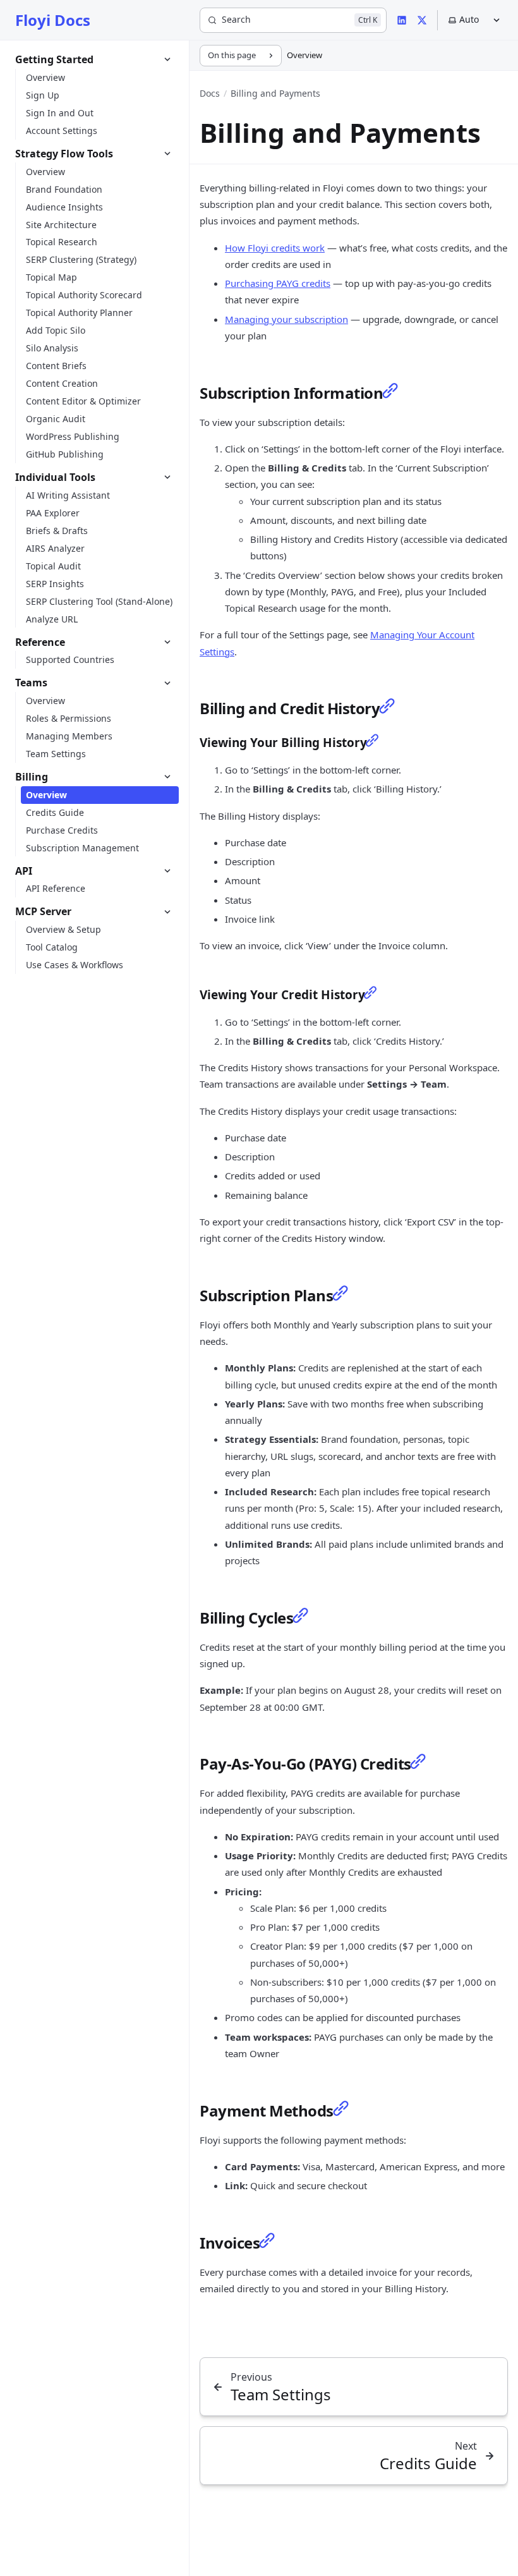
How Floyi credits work (275, 248)
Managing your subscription (286, 319)
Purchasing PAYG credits (278, 283)
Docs (210, 93)
